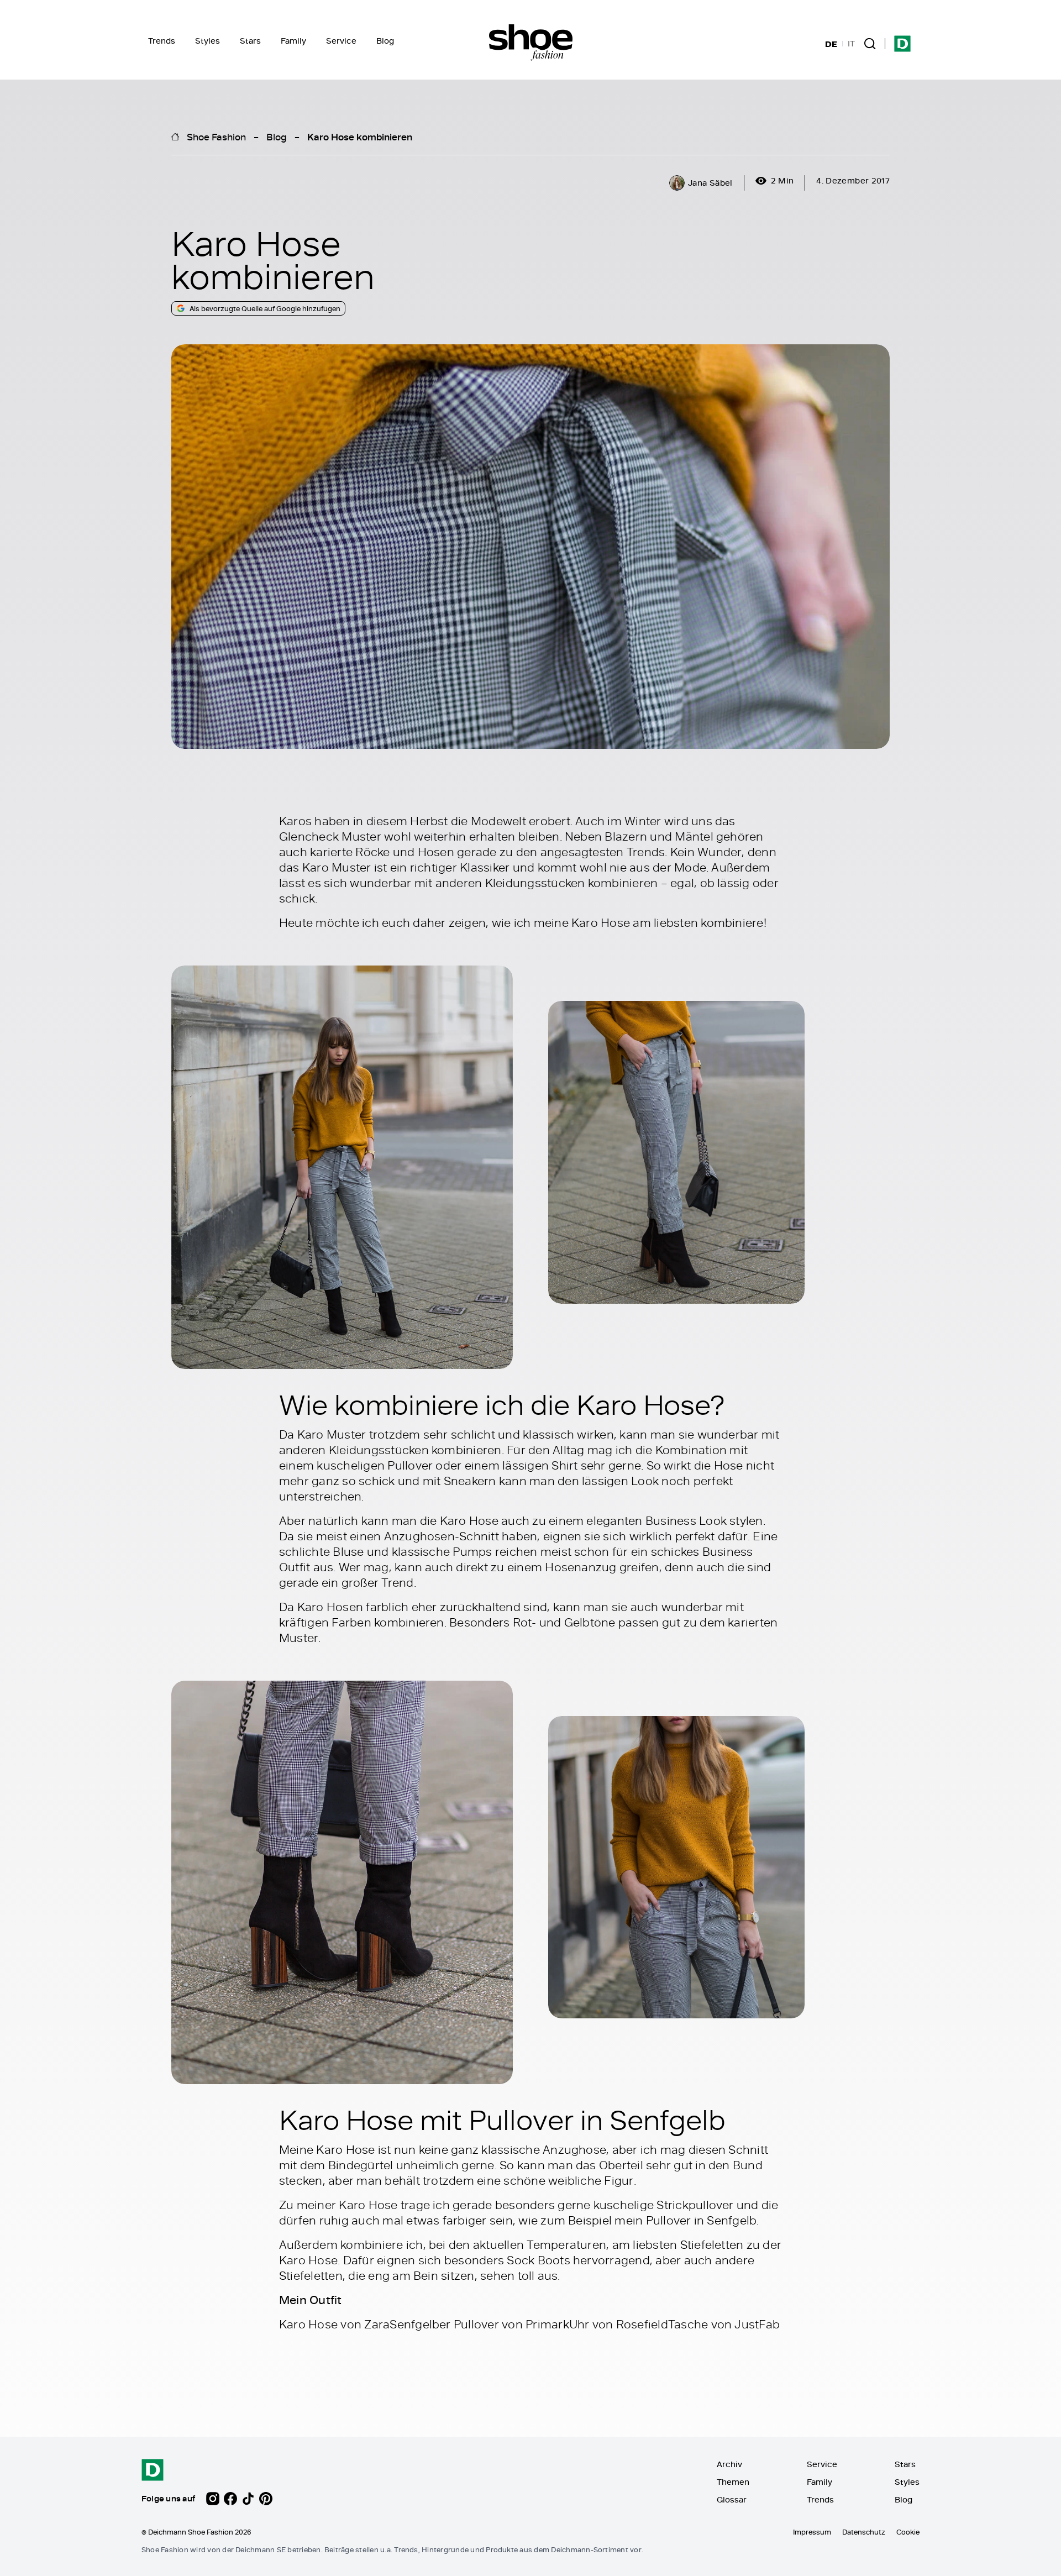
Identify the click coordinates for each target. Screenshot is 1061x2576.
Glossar (732, 2499)
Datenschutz (864, 2532)
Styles (208, 41)
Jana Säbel (710, 183)
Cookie (908, 2532)
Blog (385, 41)
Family (293, 41)
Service (341, 41)
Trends (162, 41)
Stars (250, 41)
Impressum (812, 2532)
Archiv (729, 2464)
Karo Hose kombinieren (360, 137)
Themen (733, 2482)
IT (851, 44)
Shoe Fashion (216, 137)
